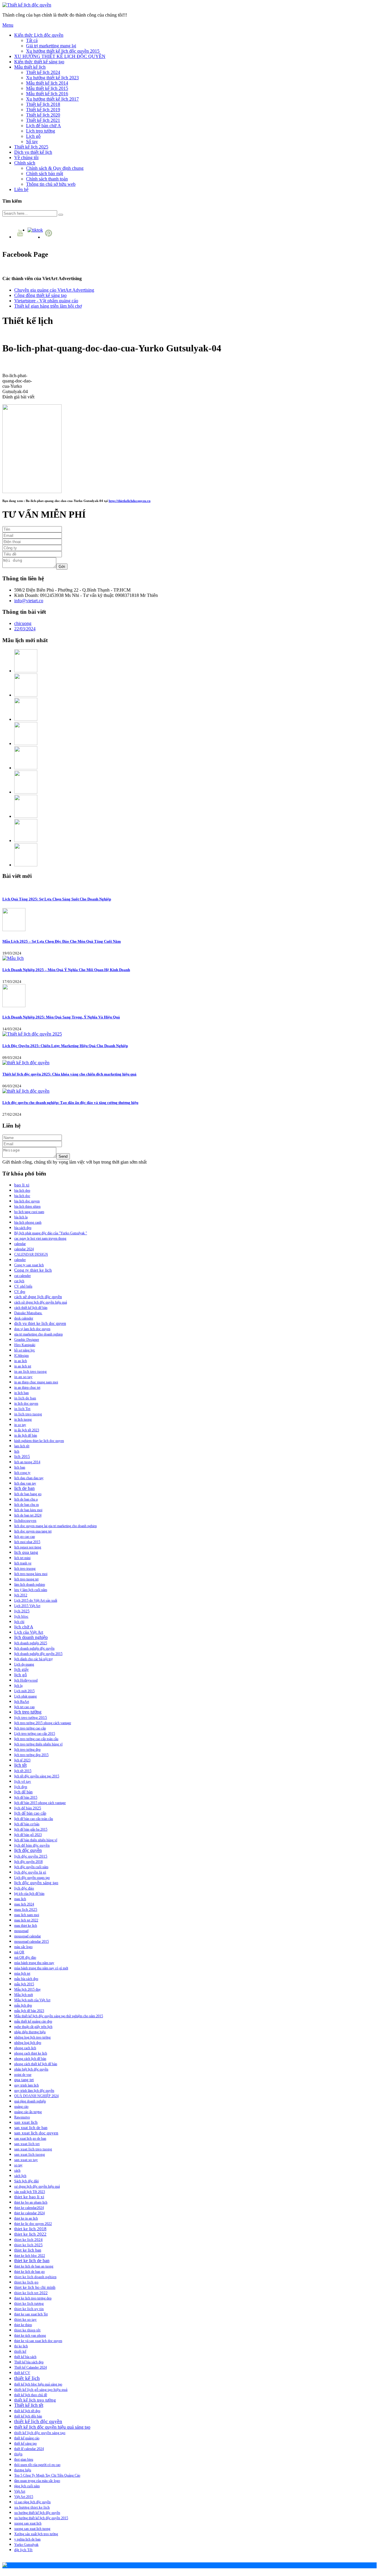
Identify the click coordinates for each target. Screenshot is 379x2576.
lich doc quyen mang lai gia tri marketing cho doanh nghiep (56, 1526)
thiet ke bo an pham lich (31, 2202)
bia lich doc (22, 1196)
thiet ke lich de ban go (29, 2272)
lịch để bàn (23, 1792)
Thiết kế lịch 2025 (31, 147)
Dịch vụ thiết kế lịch (33, 152)
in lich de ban (25, 1398)
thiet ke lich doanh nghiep (35, 2277)
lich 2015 (22, 1457)
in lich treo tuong (28, 1414)
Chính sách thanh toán (47, 179)
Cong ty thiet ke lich (33, 1270)
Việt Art (20, 2491)
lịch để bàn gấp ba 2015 (31, 1829)
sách (17, 2170)
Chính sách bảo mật (45, 173)
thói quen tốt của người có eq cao (37, 2465)
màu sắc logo (23, 1947)
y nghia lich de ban (27, 2539)
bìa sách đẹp (23, 1228)
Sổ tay (32, 142)
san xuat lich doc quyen (36, 2133)
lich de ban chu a (26, 1499)
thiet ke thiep (23, 2325)
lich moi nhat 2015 (27, 1542)
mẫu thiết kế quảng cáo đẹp (33, 2021)
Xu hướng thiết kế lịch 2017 (52, 99)
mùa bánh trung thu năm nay (34, 1963)
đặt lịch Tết (23, 2550)
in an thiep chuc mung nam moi (36, 1382)
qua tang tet (24, 2080)
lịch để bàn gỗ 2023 (28, 1835)
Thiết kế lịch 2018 (43, 104)
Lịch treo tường (41, 131)
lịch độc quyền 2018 (28, 1862)
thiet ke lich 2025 (28, 2245)
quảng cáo (21, 2107)
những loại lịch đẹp (28, 2043)
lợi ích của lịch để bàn (29, 1894)
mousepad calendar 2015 (32, 1942)
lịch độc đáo (24, 1888)
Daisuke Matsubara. (28, 1313)
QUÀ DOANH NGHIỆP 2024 (36, 2096)
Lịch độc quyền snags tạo (32, 1878)
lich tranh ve (23, 1563)
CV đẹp (20, 1292)
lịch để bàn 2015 (26, 1797)
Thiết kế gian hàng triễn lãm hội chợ (48, 306)
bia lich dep (22, 1191)
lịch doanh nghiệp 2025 (31, 1643)
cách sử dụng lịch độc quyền (38, 1297)
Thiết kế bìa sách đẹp (29, 2362)
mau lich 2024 (24, 1904)
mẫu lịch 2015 (24, 1984)
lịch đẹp (21, 1787)
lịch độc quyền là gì (30, 1872)
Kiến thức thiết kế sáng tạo (39, 62)
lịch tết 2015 (23, 1771)
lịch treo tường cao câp (30, 1728)
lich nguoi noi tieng (28, 1547)
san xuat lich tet (27, 2144)
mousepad (21, 1931)
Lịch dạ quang (24, 1664)
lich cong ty (22, 1473)
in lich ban (21, 1393)
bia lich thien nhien (27, 1207)
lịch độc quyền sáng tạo (36, 1883)
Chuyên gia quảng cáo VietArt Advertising (54, 290)
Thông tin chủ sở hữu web (51, 184)
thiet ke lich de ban (32, 2261)
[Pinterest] (49, 237)
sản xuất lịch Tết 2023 (30, 2192)
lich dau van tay (25, 1483)
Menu (8, 25)
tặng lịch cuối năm (27, 2486)
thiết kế (20, 2351)
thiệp (18, 2454)
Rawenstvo (22, 2117)
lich (17, 1451)
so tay (18, 2165)
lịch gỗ (21, 1675)
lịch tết (20, 1765)
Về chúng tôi (26, 158)
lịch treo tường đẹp (27, 1750)
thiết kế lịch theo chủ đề (31, 2395)
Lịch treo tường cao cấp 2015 (35, 1734)
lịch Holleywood (26, 1680)
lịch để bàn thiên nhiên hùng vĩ (36, 1840)
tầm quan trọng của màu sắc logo (37, 2481)
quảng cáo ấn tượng (28, 2112)
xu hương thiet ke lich (32, 2507)
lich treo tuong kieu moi (31, 1574)
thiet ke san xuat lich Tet (31, 2314)
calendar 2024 (24, 1249)
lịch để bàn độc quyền (32, 1845)
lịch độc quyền (28, 1850)
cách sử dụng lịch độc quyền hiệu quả (41, 1302)
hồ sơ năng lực (25, 1350)
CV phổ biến (23, 1286)
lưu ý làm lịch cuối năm (31, 1590)
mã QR (19, 1952)
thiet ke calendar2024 (29, 2208)
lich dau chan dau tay (29, 1478)
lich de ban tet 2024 (28, 1515)
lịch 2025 (22, 1611)
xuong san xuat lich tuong (32, 2529)
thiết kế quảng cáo (27, 2438)
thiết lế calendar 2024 (29, 2449)
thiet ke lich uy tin (29, 2309)
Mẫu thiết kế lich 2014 (47, 83)
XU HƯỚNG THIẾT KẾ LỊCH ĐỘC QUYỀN (60, 56)
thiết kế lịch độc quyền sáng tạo (40, 2433)
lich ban (20, 1467)
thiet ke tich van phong (30, 2336)
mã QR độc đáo (25, 1958)
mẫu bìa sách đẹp (26, 1979)
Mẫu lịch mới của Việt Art (32, 2000)
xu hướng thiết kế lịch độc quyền (37, 2513)
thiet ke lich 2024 (28, 2240)
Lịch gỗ (33, 136)
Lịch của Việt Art (29, 1632)
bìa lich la (21, 1217)
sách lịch (20, 2176)
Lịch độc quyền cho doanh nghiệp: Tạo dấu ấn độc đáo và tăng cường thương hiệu (70, 1103)
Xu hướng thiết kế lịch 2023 (52, 78)
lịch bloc (21, 1616)
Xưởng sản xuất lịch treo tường (36, 2534)
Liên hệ (21, 189)
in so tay (20, 1425)
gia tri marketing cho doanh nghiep (38, 1334)
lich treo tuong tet (26, 1579)
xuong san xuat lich (28, 2523)
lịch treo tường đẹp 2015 (31, 1755)
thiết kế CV (22, 2373)
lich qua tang (26, 1552)
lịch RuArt (22, 1702)
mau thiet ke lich (26, 1926)
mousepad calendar (28, 1936)
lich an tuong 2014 (27, 1462)
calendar (20, 1244)
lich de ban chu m (27, 1505)
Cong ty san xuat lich (29, 1265)
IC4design (21, 1356)
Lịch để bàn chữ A (44, 126)
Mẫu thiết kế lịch (30, 67)
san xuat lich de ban (31, 2128)
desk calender (24, 1318)
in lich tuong (23, 1419)
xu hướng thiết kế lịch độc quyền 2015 (41, 2518)
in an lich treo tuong (30, 1371)
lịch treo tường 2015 (31, 1718)
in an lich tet (23, 1366)
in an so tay (23, 1377)
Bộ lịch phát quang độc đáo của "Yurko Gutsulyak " (51, 1233)
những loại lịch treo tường (32, 2037)
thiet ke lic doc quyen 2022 (33, 2224)
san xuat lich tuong (30, 2155)
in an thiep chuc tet (27, 1388)
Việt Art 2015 (24, 2497)
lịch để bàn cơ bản (27, 1824)
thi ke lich (21, 2346)
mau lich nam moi (27, 1915)
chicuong (23, 623)
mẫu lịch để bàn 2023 (29, 2011)
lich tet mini (22, 1558)
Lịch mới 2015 (24, 1691)
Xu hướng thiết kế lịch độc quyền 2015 (63, 51)
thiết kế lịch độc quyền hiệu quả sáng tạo (52, 2427)
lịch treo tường (28, 1712)
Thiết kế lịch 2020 (43, 115)
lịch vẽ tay (23, 1782)
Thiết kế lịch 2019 (43, 110)
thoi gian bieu (24, 2459)
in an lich (21, 1361)
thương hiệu (23, 2470)
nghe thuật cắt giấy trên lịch (33, 2027)
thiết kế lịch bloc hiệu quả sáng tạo (38, 2384)
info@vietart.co (29, 601)
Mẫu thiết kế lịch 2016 (47, 94)
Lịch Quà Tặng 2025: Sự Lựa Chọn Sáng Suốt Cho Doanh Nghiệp (57, 899)
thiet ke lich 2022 (30, 2234)
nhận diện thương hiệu (30, 2032)
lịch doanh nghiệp (31, 1637)
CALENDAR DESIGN (31, 1254)
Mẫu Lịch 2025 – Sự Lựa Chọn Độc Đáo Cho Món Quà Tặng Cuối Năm (62, 941)
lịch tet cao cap (24, 1707)
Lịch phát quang (25, 1696)
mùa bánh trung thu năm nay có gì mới (41, 1968)
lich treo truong (25, 1569)
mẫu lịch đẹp (23, 2005)
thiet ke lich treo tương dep (33, 2298)
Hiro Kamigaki (25, 1345)
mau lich (20, 1899)
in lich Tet (22, 1409)
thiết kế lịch (27, 2378)
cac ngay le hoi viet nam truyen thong (40, 1238)
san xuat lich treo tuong (33, 2149)
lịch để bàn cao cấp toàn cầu (34, 1819)
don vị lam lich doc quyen (32, 1329)
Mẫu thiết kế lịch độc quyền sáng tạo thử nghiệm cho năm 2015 (59, 2016)
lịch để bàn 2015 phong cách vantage (40, 1803)
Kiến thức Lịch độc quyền (39, 35)
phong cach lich (25, 2048)
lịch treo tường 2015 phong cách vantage (43, 1723)
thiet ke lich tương (29, 2303)
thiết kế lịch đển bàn (28, 2416)
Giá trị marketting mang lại (51, 46)
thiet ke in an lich (26, 2218)
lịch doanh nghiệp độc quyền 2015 (38, 1654)
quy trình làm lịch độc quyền (34, 2091)
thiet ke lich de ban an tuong (34, 2266)
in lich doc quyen (26, 1404)
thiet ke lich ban (28, 2250)
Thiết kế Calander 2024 (30, 2367)
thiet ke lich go (26, 2282)
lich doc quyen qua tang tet (33, 1531)
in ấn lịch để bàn (26, 1435)
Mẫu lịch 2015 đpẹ (27, 1989)
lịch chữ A (24, 1627)
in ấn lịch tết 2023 (27, 1430)
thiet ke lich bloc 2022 (30, 2256)
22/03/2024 (25, 629)
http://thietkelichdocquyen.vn (130, 501)
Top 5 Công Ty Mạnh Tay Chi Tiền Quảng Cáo (47, 2475)
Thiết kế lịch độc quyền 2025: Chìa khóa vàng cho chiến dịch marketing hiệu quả (69, 1074)
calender (20, 1260)
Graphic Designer (27, 1340)
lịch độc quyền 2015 (31, 1856)
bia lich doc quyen (27, 1201)
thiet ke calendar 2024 (29, 2213)
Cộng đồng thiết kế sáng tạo (40, 295)
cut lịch (19, 1281)
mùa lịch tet (22, 1973)
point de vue (23, 2075)
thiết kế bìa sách (25, 2357)
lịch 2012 (21, 1595)
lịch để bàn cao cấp (30, 1813)
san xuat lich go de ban (30, 2139)
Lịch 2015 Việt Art (27, 1606)
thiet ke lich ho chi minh (35, 2287)
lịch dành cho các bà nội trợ (33, 1659)
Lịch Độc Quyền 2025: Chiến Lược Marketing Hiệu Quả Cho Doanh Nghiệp (65, 1046)
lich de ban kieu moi (28, 1510)
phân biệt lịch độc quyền (31, 2069)
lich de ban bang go (28, 1494)
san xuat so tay (26, 2160)
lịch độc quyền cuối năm (31, 1867)
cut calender (23, 1276)
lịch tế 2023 (22, 1760)
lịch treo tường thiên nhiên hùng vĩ (38, 1744)
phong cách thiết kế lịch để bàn (36, 2064)
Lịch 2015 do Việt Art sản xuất (36, 1600)
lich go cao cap (25, 1537)
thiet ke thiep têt (27, 2330)
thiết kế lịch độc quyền (38, 2421)
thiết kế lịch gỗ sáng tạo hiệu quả (41, 2390)
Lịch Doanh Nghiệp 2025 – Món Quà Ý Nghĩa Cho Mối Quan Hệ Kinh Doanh (66, 970)
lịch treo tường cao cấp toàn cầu (36, 1739)
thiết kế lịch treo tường (35, 2400)
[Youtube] (21, 237)
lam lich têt (22, 1446)
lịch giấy (21, 1669)
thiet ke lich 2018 (30, 2229)
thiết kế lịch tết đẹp (27, 2411)
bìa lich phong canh (28, 1222)
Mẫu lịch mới (24, 1995)
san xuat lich (26, 2122)
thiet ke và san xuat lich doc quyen (38, 2341)
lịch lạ (18, 1686)
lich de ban (24, 1488)
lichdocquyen (25, 1521)
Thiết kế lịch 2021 (43, 120)
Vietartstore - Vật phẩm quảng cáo (46, 301)
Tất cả (32, 40)
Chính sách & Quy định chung (55, 168)
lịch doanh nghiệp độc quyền (34, 1648)
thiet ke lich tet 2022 (31, 2293)
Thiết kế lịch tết (29, 2405)
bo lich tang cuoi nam (29, 1212)
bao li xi (22, 1185)
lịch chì (19, 1622)
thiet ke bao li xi (29, 2197)
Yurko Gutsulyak (26, 2545)
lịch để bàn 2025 (28, 1808)
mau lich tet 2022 (26, 1920)
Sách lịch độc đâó (27, 2181)
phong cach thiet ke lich (31, 2053)
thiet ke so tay (25, 2319)
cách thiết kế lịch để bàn (31, 1308)
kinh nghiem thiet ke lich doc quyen (39, 1441)
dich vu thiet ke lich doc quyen (40, 1323)
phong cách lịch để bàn (30, 2059)
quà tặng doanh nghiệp (30, 2101)
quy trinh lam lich (27, 2085)
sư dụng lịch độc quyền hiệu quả (37, 2186)
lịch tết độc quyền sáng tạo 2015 (37, 1776)
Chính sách (25, 163)
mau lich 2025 (26, 1909)
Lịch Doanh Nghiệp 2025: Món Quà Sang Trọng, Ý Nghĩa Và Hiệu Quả (61, 1017)
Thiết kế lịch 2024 (43, 72)
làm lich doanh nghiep (30, 1585)
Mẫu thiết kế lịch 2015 (47, 88)
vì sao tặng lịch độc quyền (32, 2502)
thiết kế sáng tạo (25, 2443)
